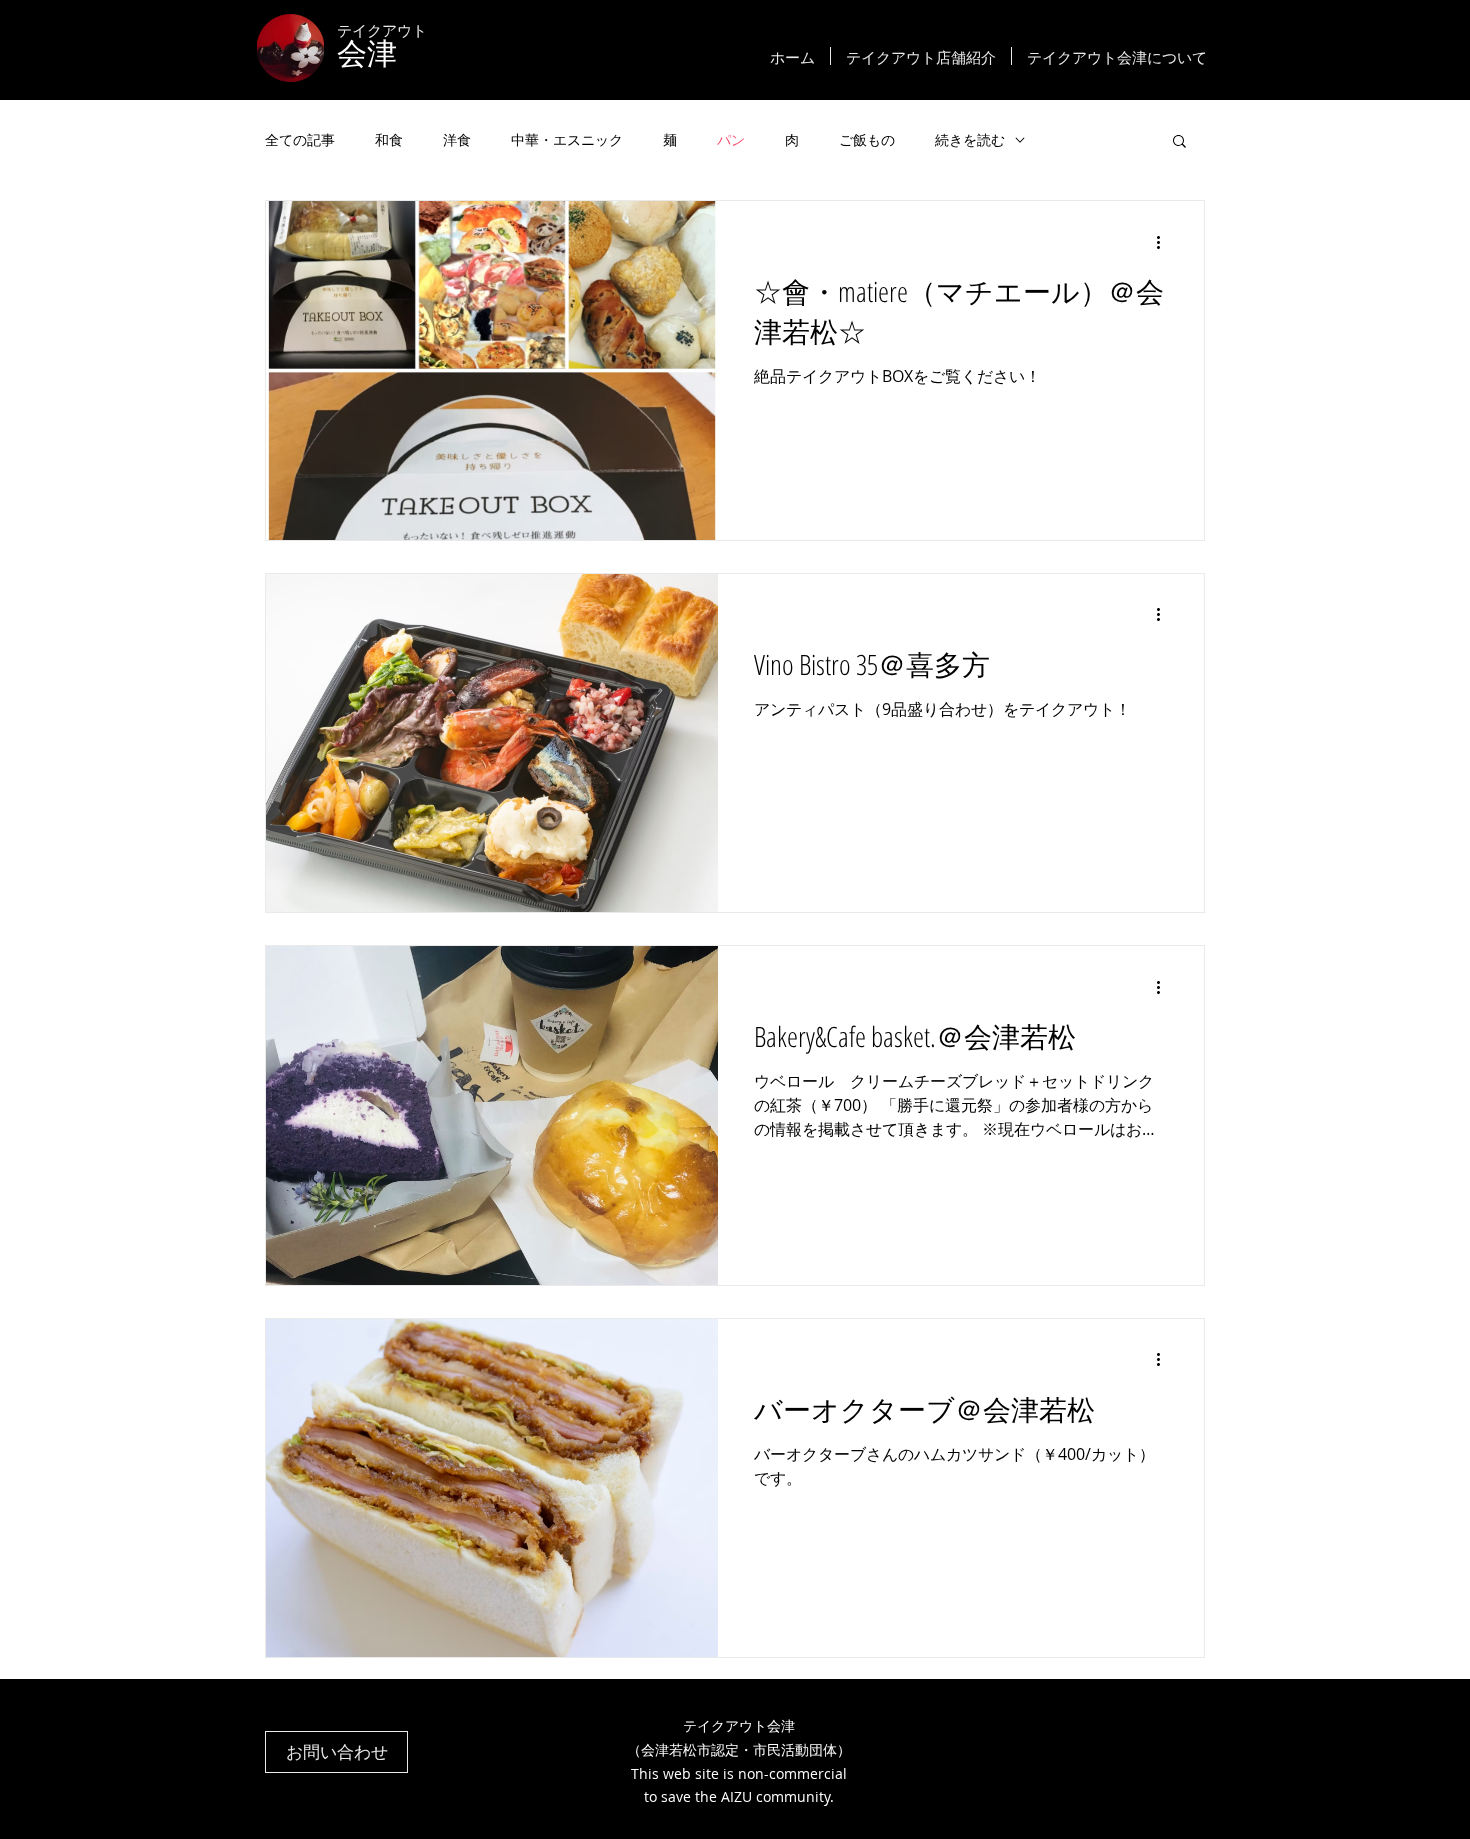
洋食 (457, 139)
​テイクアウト (382, 30)
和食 (389, 139)
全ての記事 (300, 139)
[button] (1179, 142)
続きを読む (970, 139)
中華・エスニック (567, 139)
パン (731, 139)
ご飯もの (867, 139)
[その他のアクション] (1165, 242)
